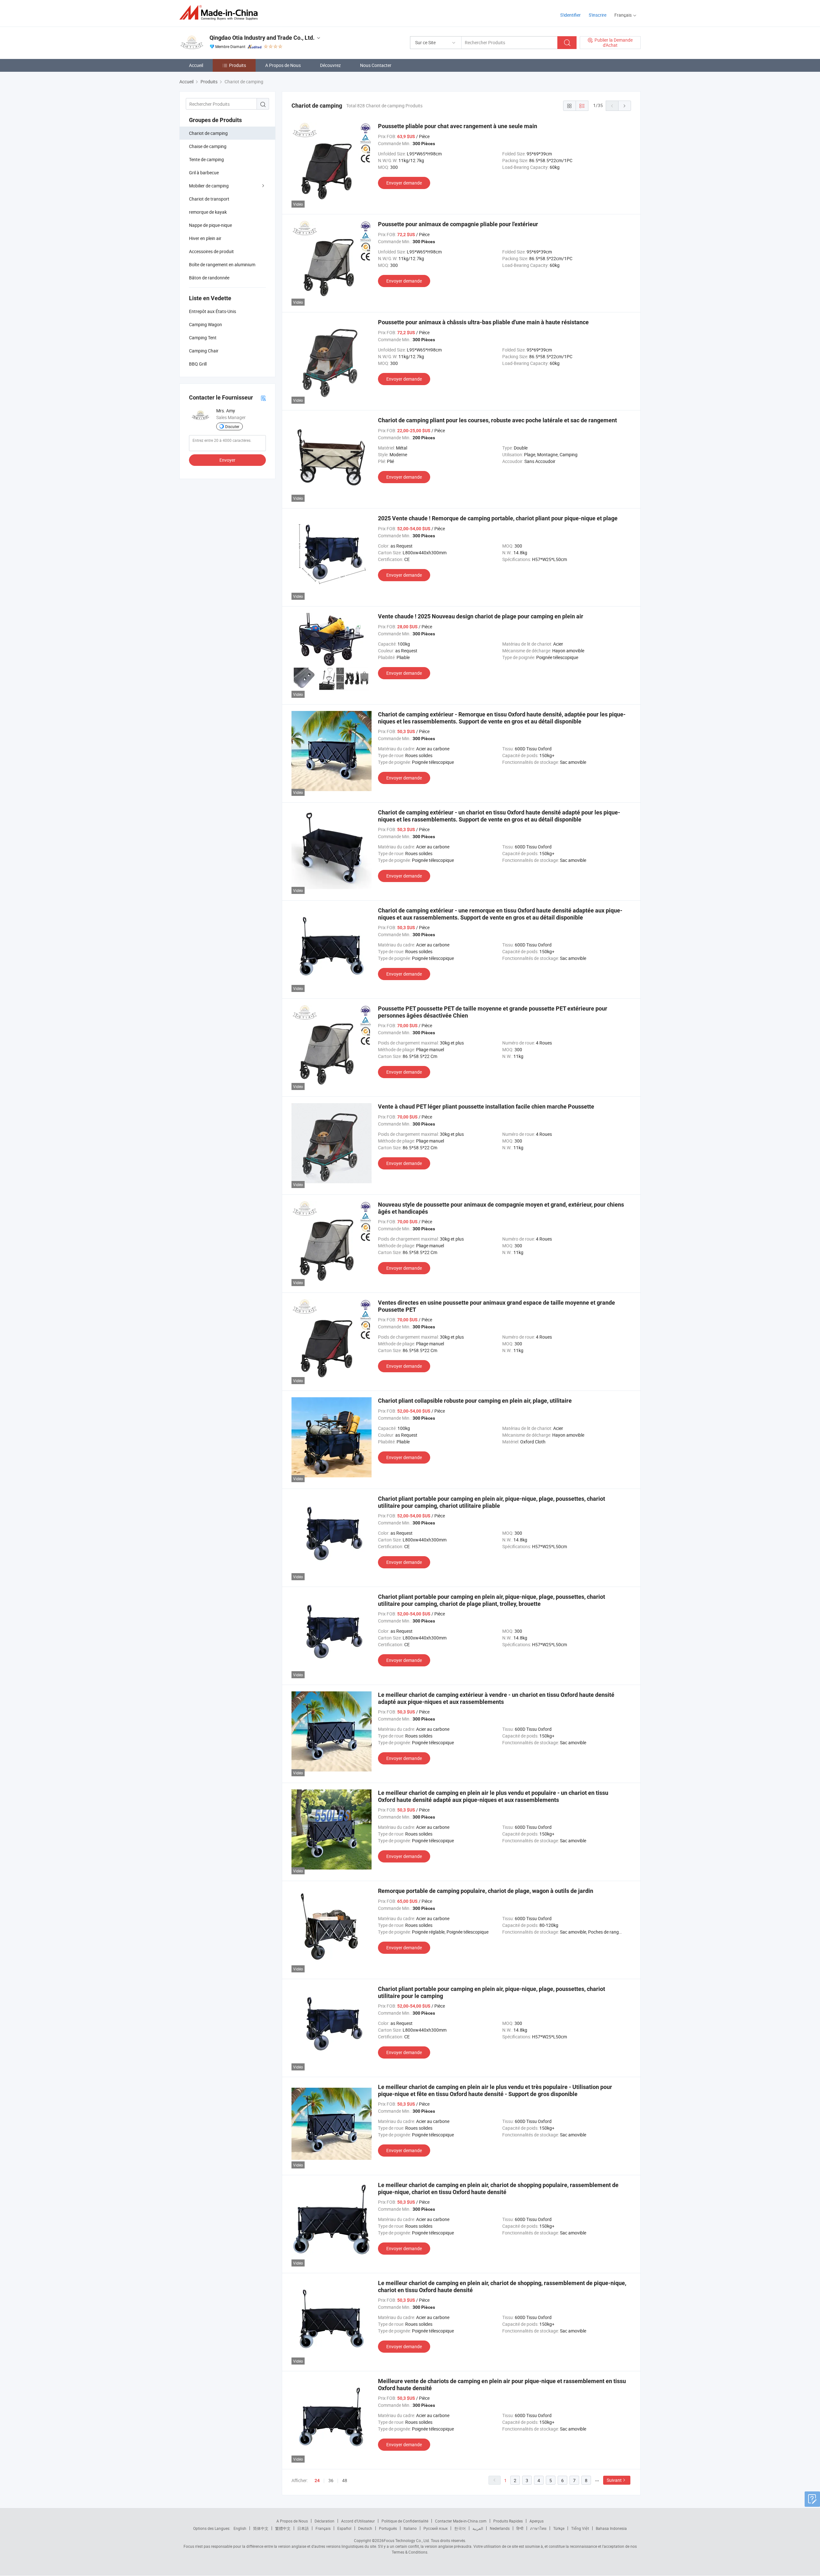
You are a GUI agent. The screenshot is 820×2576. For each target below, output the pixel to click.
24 (317, 2481)
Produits (238, 65)
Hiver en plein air (205, 238)
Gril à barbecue (204, 173)
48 (345, 2480)
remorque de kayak (208, 212)
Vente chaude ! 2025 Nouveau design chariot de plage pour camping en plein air (481, 616)
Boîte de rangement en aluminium (222, 264)
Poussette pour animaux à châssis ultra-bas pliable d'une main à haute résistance (483, 322)
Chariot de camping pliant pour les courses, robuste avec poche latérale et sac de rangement (497, 420)
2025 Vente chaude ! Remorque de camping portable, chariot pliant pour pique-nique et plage (498, 518)
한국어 (460, 2528)
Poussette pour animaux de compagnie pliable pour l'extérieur (458, 224)
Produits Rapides (508, 2521)
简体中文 (261, 2528)
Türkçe (559, 2528)
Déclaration (324, 2521)
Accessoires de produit (211, 251)
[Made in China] (221, 13)
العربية (478, 2528)
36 (331, 2480)
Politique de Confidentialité (405, 2521)
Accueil (196, 65)
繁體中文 (283, 2528)
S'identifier (570, 15)
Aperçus (537, 2521)
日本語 (303, 2528)
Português (388, 2528)
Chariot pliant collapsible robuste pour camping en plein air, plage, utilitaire (475, 1401)
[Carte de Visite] (263, 398)
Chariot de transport (209, 199)
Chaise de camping (208, 146)
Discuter (232, 426)
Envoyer (227, 460)
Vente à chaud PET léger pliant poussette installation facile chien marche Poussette (486, 1106)
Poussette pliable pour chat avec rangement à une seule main (458, 126)
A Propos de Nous (283, 65)
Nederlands (500, 2528)
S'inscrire (598, 15)
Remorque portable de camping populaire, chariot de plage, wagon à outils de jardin (486, 1891)
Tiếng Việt (580, 2528)
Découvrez (330, 65)
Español (344, 2528)
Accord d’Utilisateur (358, 2521)
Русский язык (435, 2528)
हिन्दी (520, 2528)
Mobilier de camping (209, 186)
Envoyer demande (404, 183)
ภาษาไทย (538, 2528)
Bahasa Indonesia (611, 2528)
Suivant (614, 2480)
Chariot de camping (208, 133)
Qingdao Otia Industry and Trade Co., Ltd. (262, 38)
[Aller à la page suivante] (625, 106)
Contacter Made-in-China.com (461, 2521)
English (240, 2528)
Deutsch (365, 2528)
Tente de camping (206, 159)
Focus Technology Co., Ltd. (407, 2540)
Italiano (410, 2528)
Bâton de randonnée (209, 278)
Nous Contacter (376, 65)
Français (323, 2528)
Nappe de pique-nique (210, 225)
